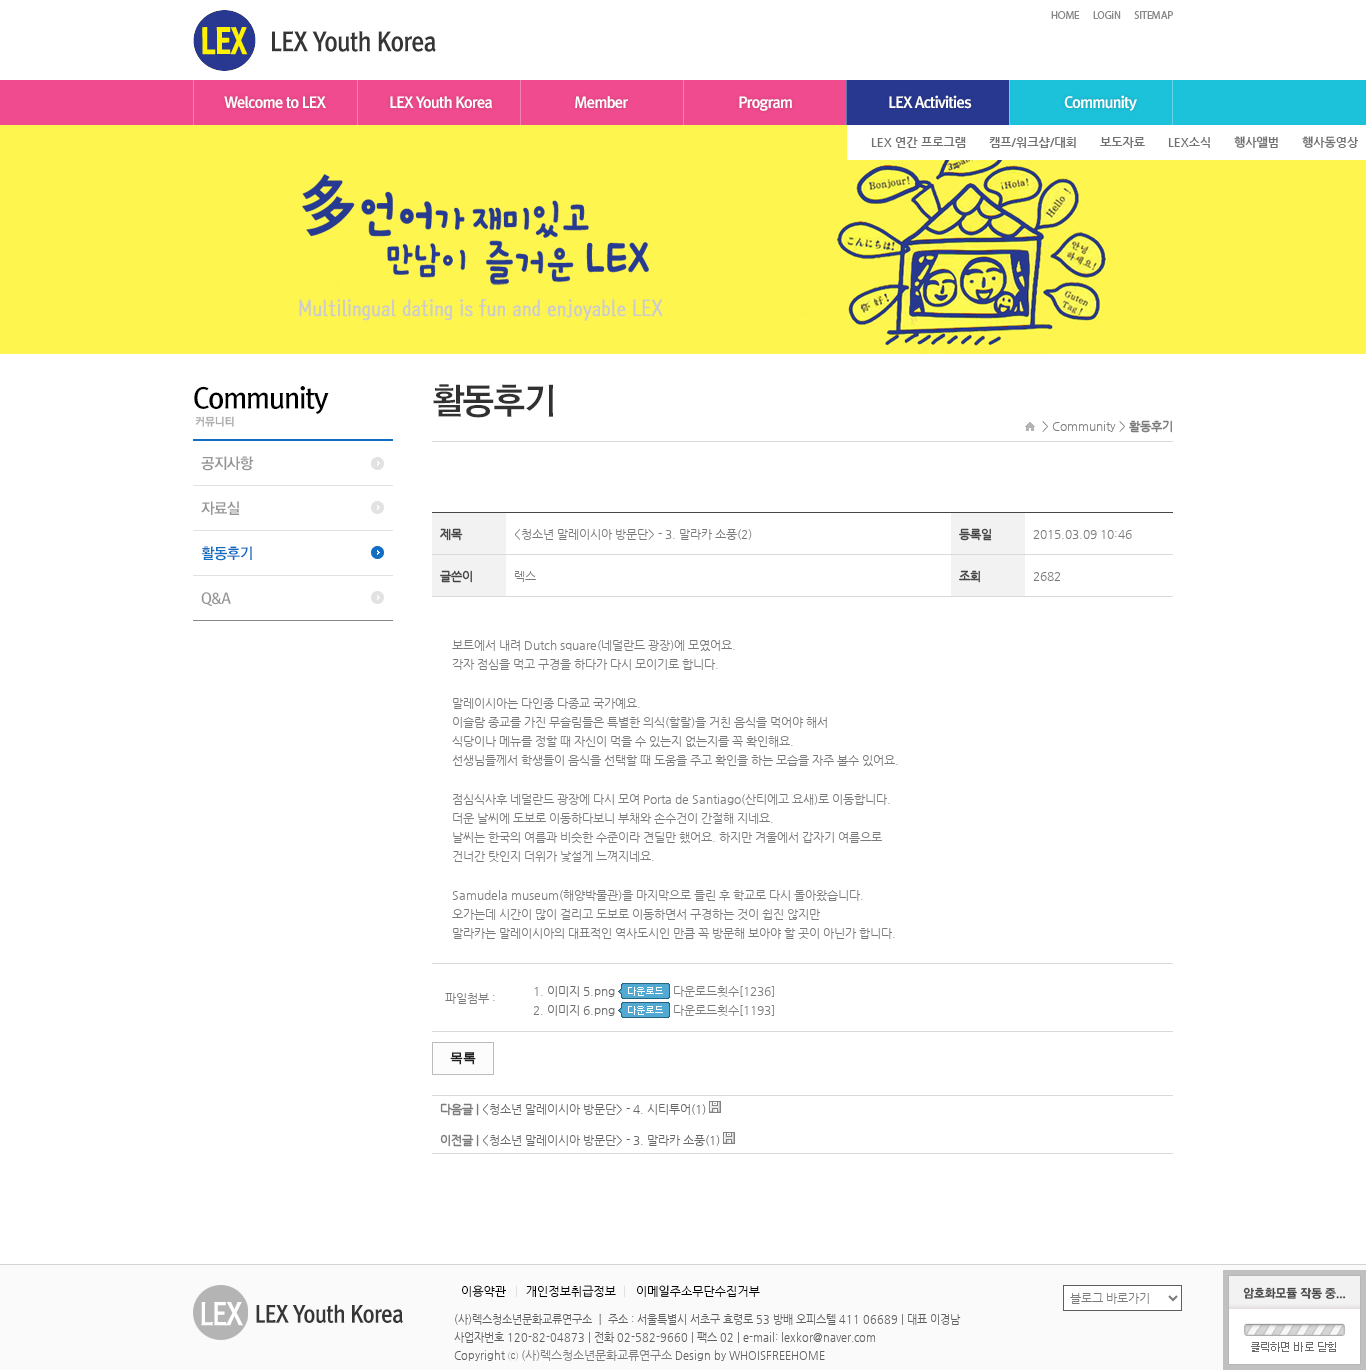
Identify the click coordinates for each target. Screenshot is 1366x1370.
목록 (463, 1057)
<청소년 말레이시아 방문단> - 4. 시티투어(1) (594, 1109)
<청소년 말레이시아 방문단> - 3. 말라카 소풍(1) (601, 1140)
